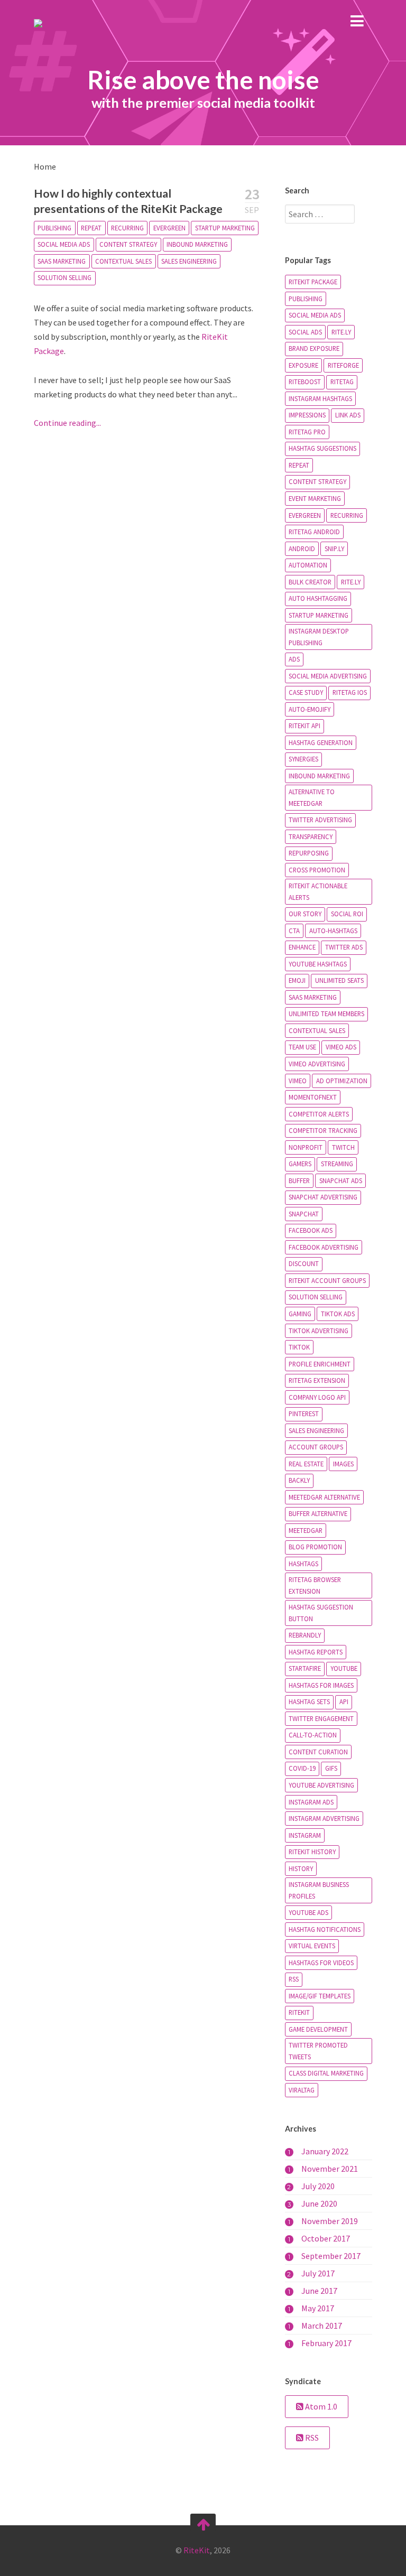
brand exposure (314, 348)
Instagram (305, 1835)
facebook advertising (324, 1247)
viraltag (302, 2090)
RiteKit (299, 2012)
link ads (348, 415)
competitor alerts (319, 1114)
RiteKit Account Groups (327, 1280)
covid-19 (302, 1768)
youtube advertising (321, 1785)
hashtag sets (309, 1701)
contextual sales (123, 261)
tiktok (299, 1347)
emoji (297, 980)
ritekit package (313, 282)
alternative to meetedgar (312, 797)
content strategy (128, 244)
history (301, 1868)
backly (299, 1480)
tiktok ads (338, 1314)
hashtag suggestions (322, 448)
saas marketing (62, 261)
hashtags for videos (321, 1963)
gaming (300, 1314)
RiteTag (342, 382)
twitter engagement (321, 1718)
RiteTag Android (314, 532)
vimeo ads (341, 1047)
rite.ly (341, 332)
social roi (347, 914)
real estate (306, 1464)
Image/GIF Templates (320, 1996)
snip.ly (334, 548)
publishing (54, 228)
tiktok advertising (319, 1331)
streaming (337, 1164)
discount (304, 1263)
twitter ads (344, 947)
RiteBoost (305, 382)
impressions (307, 415)
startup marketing (225, 228)
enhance (302, 947)
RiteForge (343, 365)
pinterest (304, 1413)
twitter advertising (320, 820)
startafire (305, 1668)
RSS (294, 1979)
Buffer (299, 1180)
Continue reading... (67, 423)
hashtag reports (316, 1652)
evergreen (169, 228)
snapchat (304, 1214)
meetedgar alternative (324, 1497)
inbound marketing (197, 244)
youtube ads (308, 1912)
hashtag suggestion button (321, 1613)
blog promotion (315, 1547)
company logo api (317, 1397)
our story (305, 914)
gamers (300, 1164)
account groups (316, 1447)
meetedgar (306, 1530)
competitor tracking (323, 1130)
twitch (343, 1147)
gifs (331, 1768)
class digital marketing (326, 2073)
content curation (318, 1752)
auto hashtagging (318, 598)
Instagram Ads (311, 1802)
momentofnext (313, 1097)
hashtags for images (321, 1685)
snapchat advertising (323, 1197)
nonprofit (306, 1147)
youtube (344, 1668)
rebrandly (305, 1635)
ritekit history (312, 1852)
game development (318, 2029)
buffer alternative (318, 1513)
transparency (311, 836)
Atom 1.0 (320, 2406)
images (343, 1464)
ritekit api (304, 726)
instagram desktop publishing (319, 637)
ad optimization (342, 1081)
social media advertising (328, 676)
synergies (303, 759)
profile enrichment (320, 1364)
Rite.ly (351, 582)
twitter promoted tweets (318, 2051)
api (344, 1701)
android (302, 548)
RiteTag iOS (350, 692)
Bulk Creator (310, 582)
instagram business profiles (319, 1890)
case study (306, 692)
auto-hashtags (333, 931)
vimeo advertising (317, 1064)
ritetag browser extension (315, 1585)
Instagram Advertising (324, 1818)
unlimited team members (326, 1013)
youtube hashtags (318, 964)
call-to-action (313, 1735)
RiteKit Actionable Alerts (318, 891)
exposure (303, 365)
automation (308, 565)
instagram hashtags (320, 398)
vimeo (298, 1081)
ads (294, 659)
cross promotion (317, 870)
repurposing (309, 853)
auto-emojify (310, 709)
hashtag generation (321, 742)
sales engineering (189, 261)
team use (302, 1047)
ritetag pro (307, 432)
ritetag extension (317, 1380)
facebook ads (311, 1230)
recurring (127, 228)
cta (294, 931)
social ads (305, 332)
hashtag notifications (325, 1929)
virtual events (312, 1946)
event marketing (315, 498)
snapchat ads (341, 1180)
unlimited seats (339, 980)
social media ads (64, 244)
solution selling (64, 277)
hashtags (303, 1564)
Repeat (91, 228)
